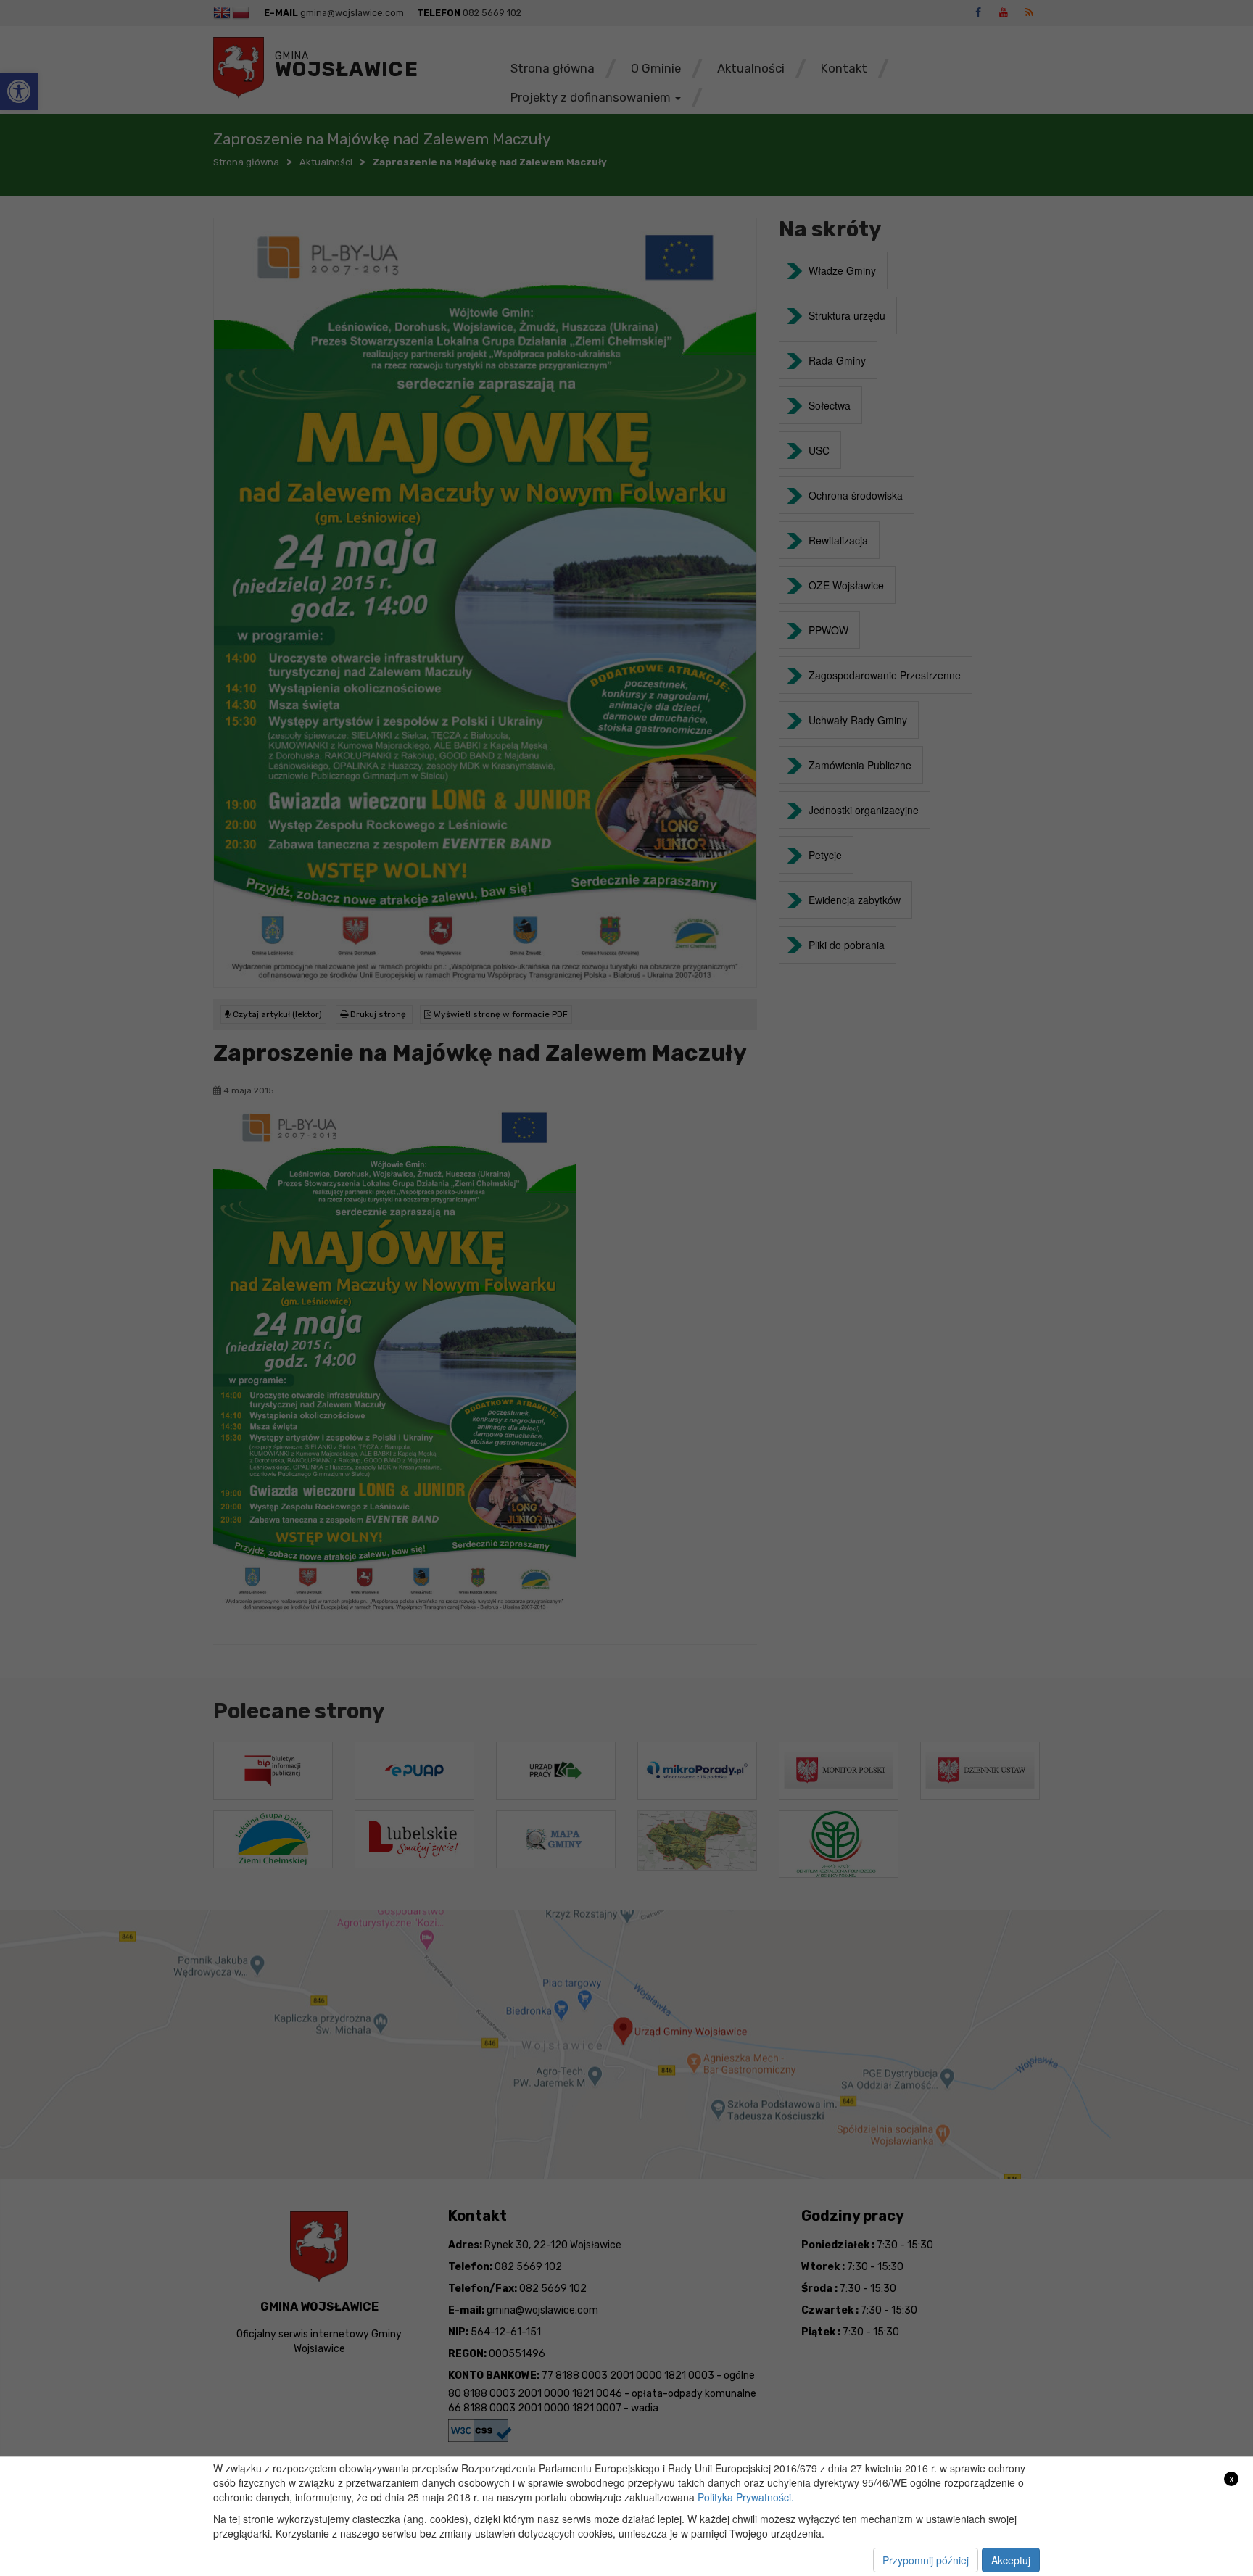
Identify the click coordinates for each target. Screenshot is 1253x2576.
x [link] (1232, 2478)
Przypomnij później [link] (926, 2560)
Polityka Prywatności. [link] (746, 2497)
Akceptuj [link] (1011, 2560)
